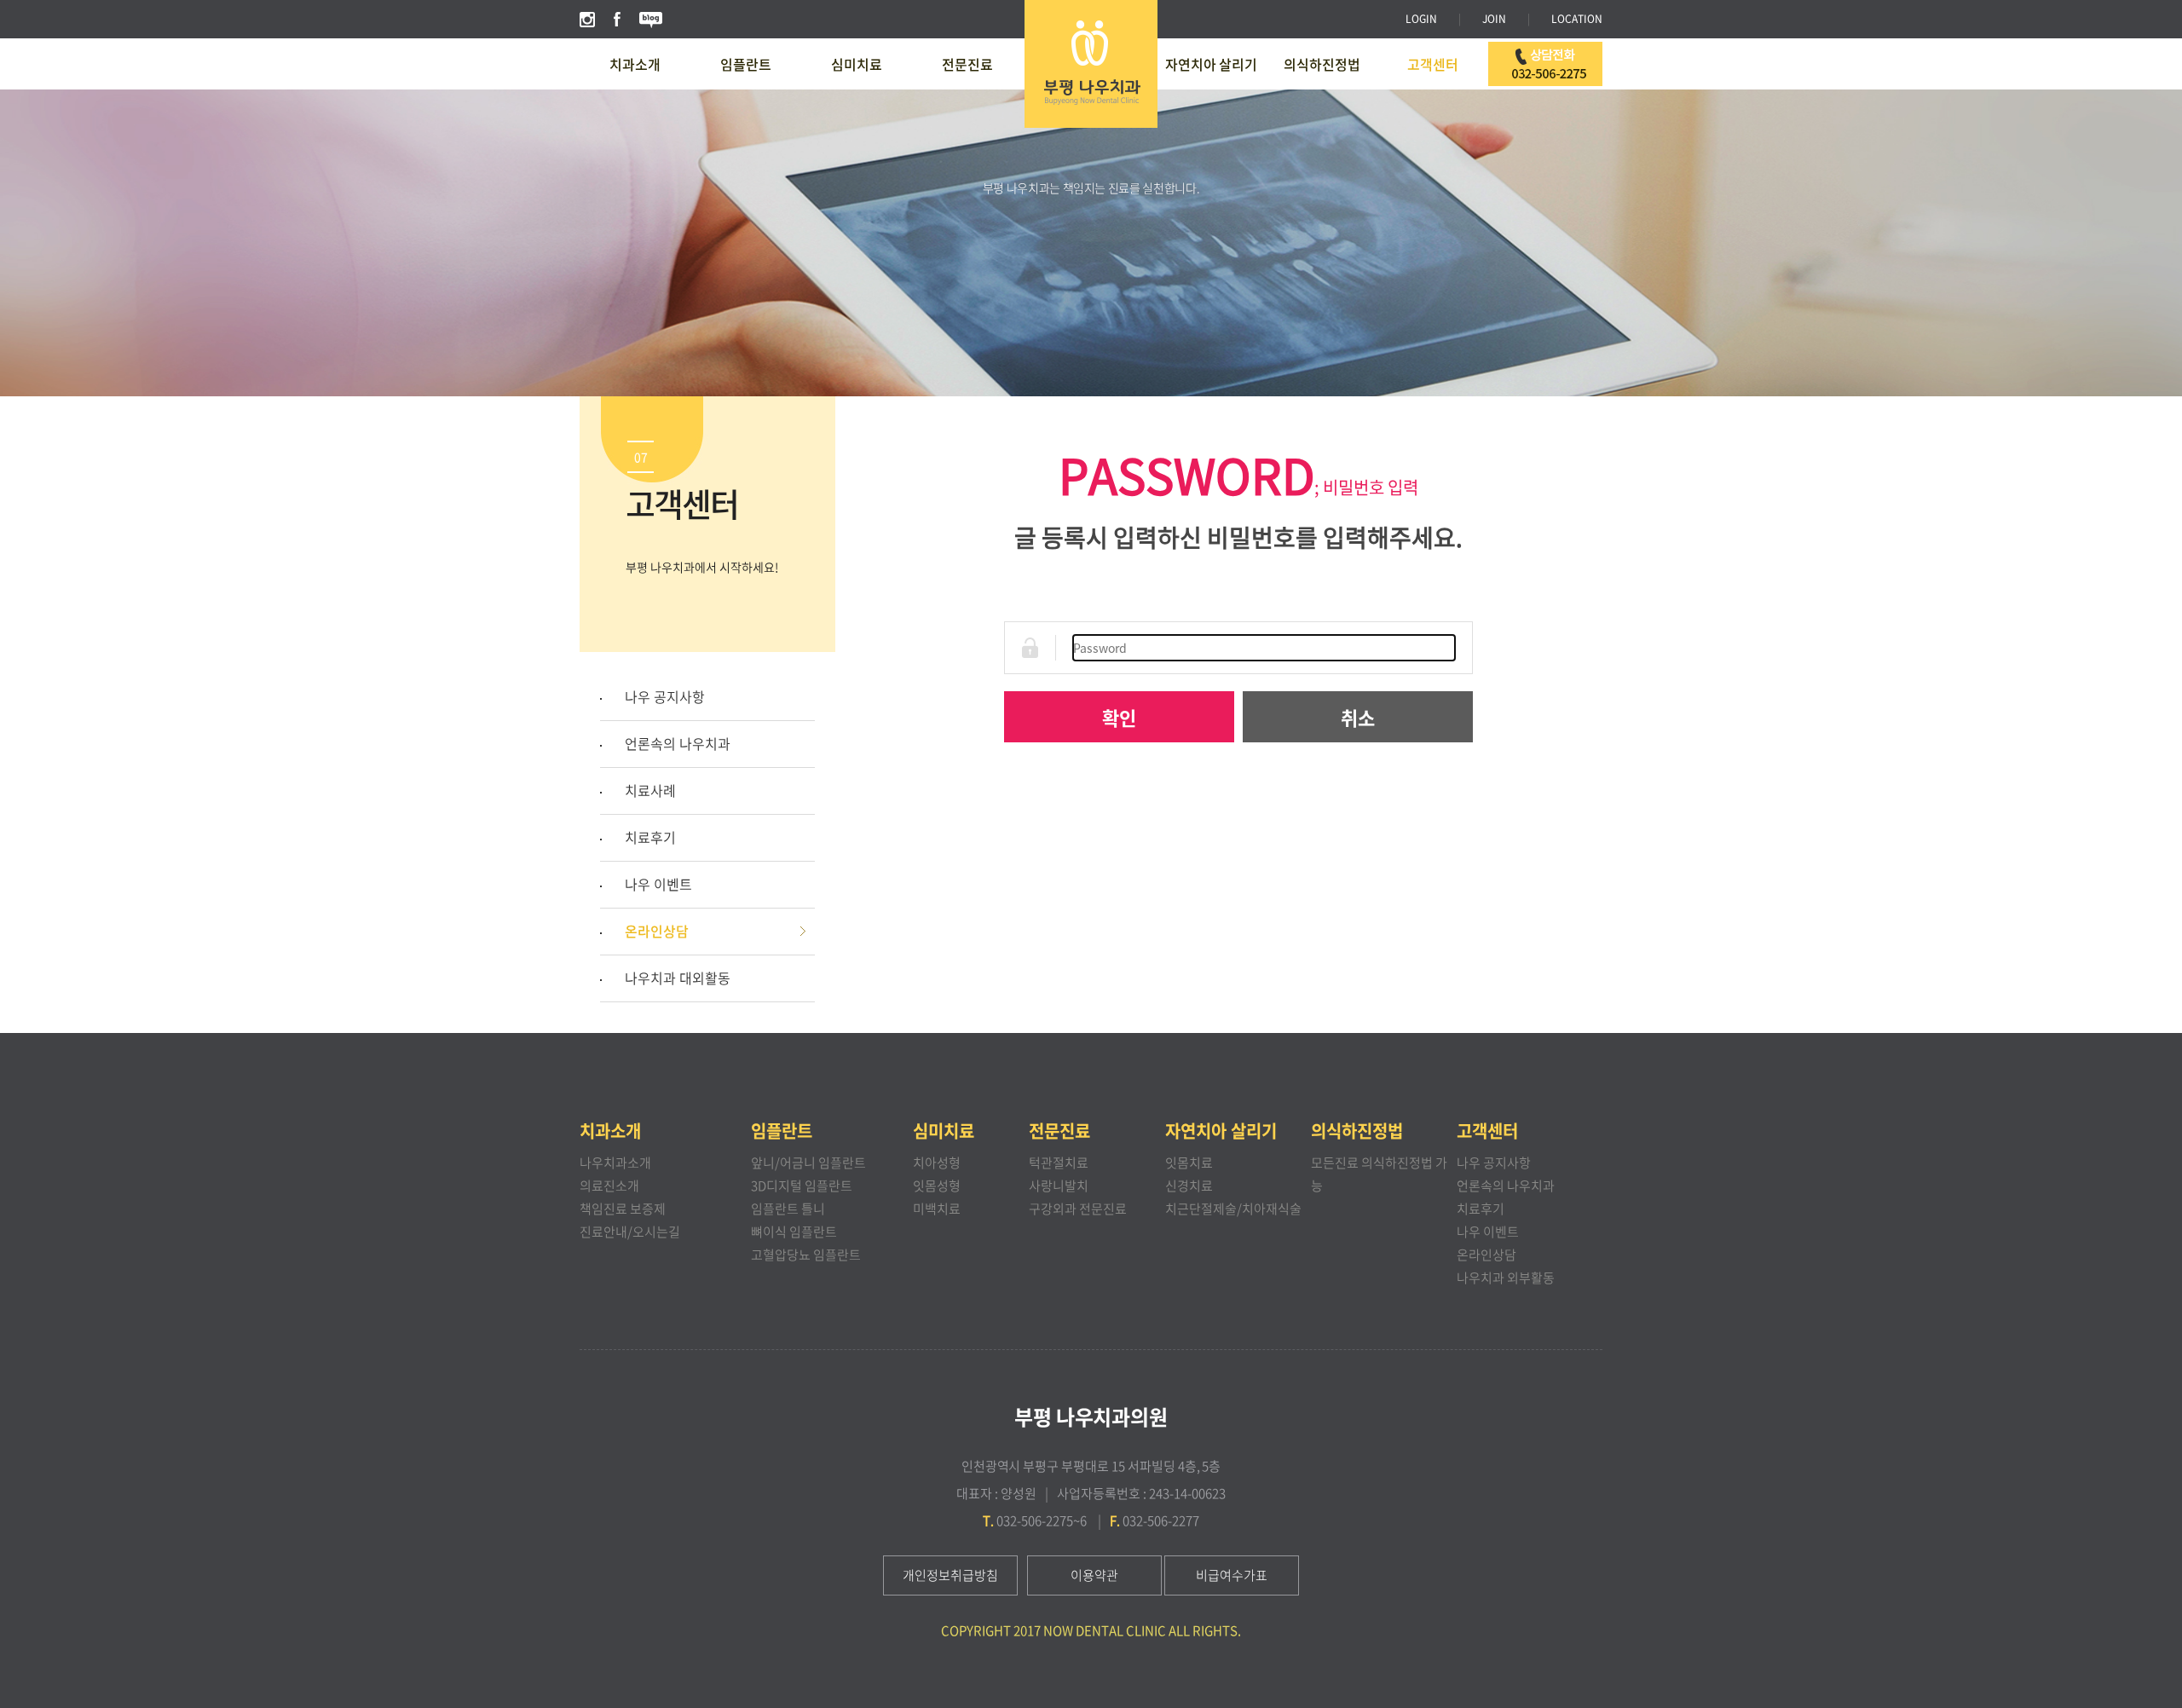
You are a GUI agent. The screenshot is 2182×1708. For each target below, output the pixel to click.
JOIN (1494, 19)
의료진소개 (609, 1186)
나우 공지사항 (665, 696)
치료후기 (650, 837)
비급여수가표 (1232, 1575)
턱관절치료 (1059, 1163)
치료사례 (650, 790)
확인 (1119, 717)
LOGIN (1421, 19)
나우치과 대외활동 (678, 978)
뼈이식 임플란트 (794, 1232)
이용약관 (1094, 1575)
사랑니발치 (1059, 1186)
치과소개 (635, 64)
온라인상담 (657, 931)
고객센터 (1433, 64)
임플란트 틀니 (788, 1209)
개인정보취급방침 (950, 1575)
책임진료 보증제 (623, 1209)
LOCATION (1577, 19)
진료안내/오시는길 (630, 1232)
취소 (1358, 717)
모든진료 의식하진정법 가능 (1379, 1174)
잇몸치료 (1189, 1163)
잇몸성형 (937, 1186)
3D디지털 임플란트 (802, 1186)
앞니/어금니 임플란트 (808, 1163)
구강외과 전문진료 (1078, 1209)
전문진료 (967, 64)
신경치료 (1189, 1186)
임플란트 (746, 64)
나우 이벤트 (658, 884)
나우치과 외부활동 (1506, 1278)
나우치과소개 (615, 1163)
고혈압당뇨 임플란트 (806, 1255)
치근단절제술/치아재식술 (1233, 1209)
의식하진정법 (1322, 64)
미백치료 (937, 1209)
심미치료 (857, 64)
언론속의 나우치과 (678, 743)
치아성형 (937, 1163)
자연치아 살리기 (1211, 64)
